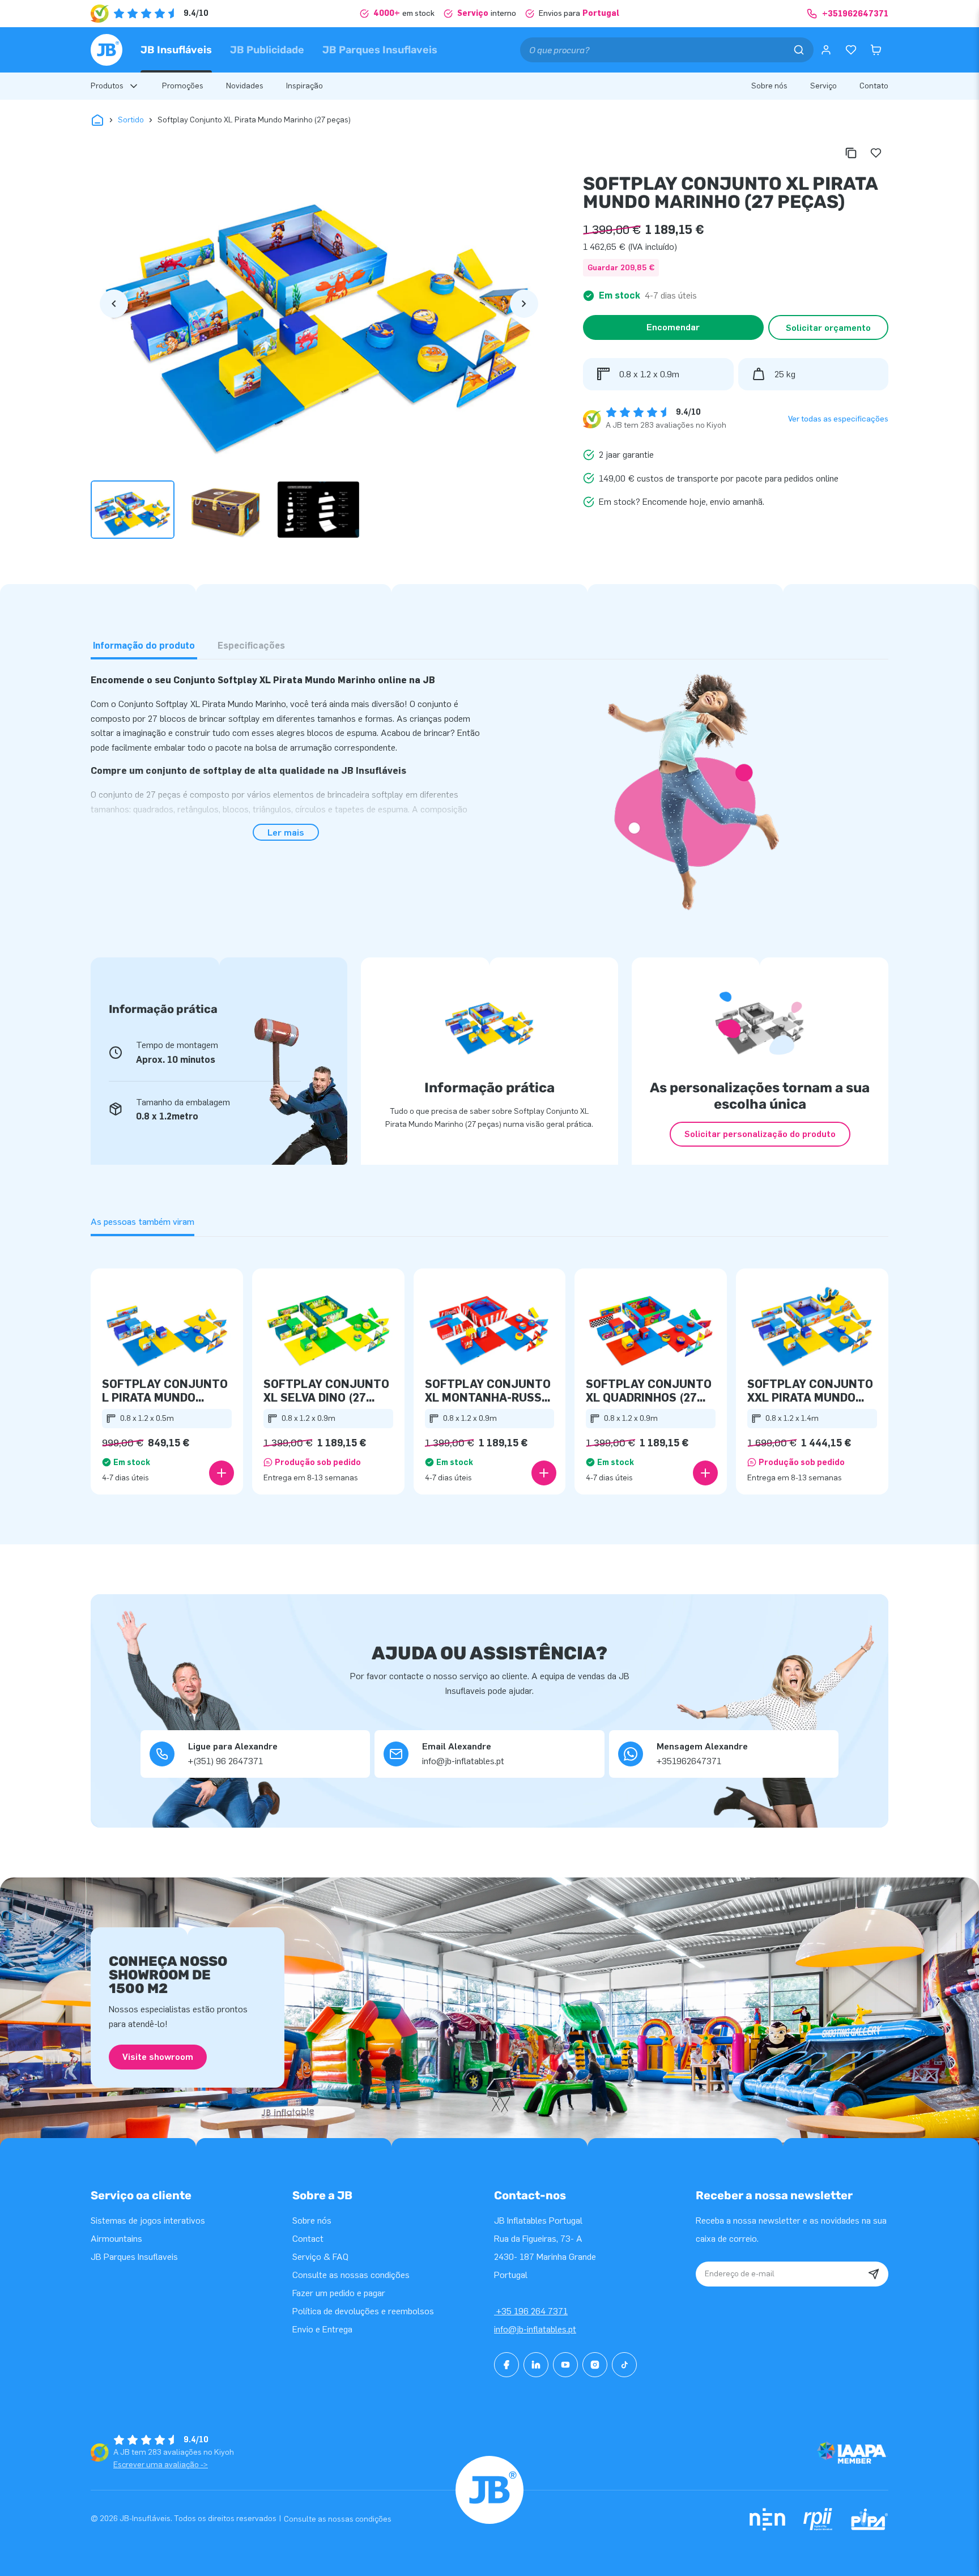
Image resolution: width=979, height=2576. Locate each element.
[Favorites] (851, 50)
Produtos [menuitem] (107, 86)
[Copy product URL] (851, 153)
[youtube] (565, 2365)
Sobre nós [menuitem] (769, 86)
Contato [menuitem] (874, 86)
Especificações (251, 646)
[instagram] (595, 2365)
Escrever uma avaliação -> (161, 2465)
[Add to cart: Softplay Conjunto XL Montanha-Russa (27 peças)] (544, 1473)
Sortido (131, 120)
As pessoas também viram (142, 1222)
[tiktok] (624, 2365)
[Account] (826, 50)
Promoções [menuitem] (183, 86)
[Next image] (524, 304)
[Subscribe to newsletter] (874, 2274)
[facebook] (506, 2365)
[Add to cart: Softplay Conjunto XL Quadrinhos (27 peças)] (705, 1473)
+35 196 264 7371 (531, 2311)
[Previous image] (114, 304)
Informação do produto (144, 646)
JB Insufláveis (176, 50)
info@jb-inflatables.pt (535, 2329)
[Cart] (876, 50)
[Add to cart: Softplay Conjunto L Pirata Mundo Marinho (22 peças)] (222, 1473)
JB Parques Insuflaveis (380, 50)
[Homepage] (107, 50)
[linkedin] (536, 2365)
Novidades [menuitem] (245, 86)
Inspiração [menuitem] (305, 86)
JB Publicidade (267, 50)
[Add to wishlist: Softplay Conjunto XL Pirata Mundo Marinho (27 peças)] (876, 153)
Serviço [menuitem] (823, 86)
